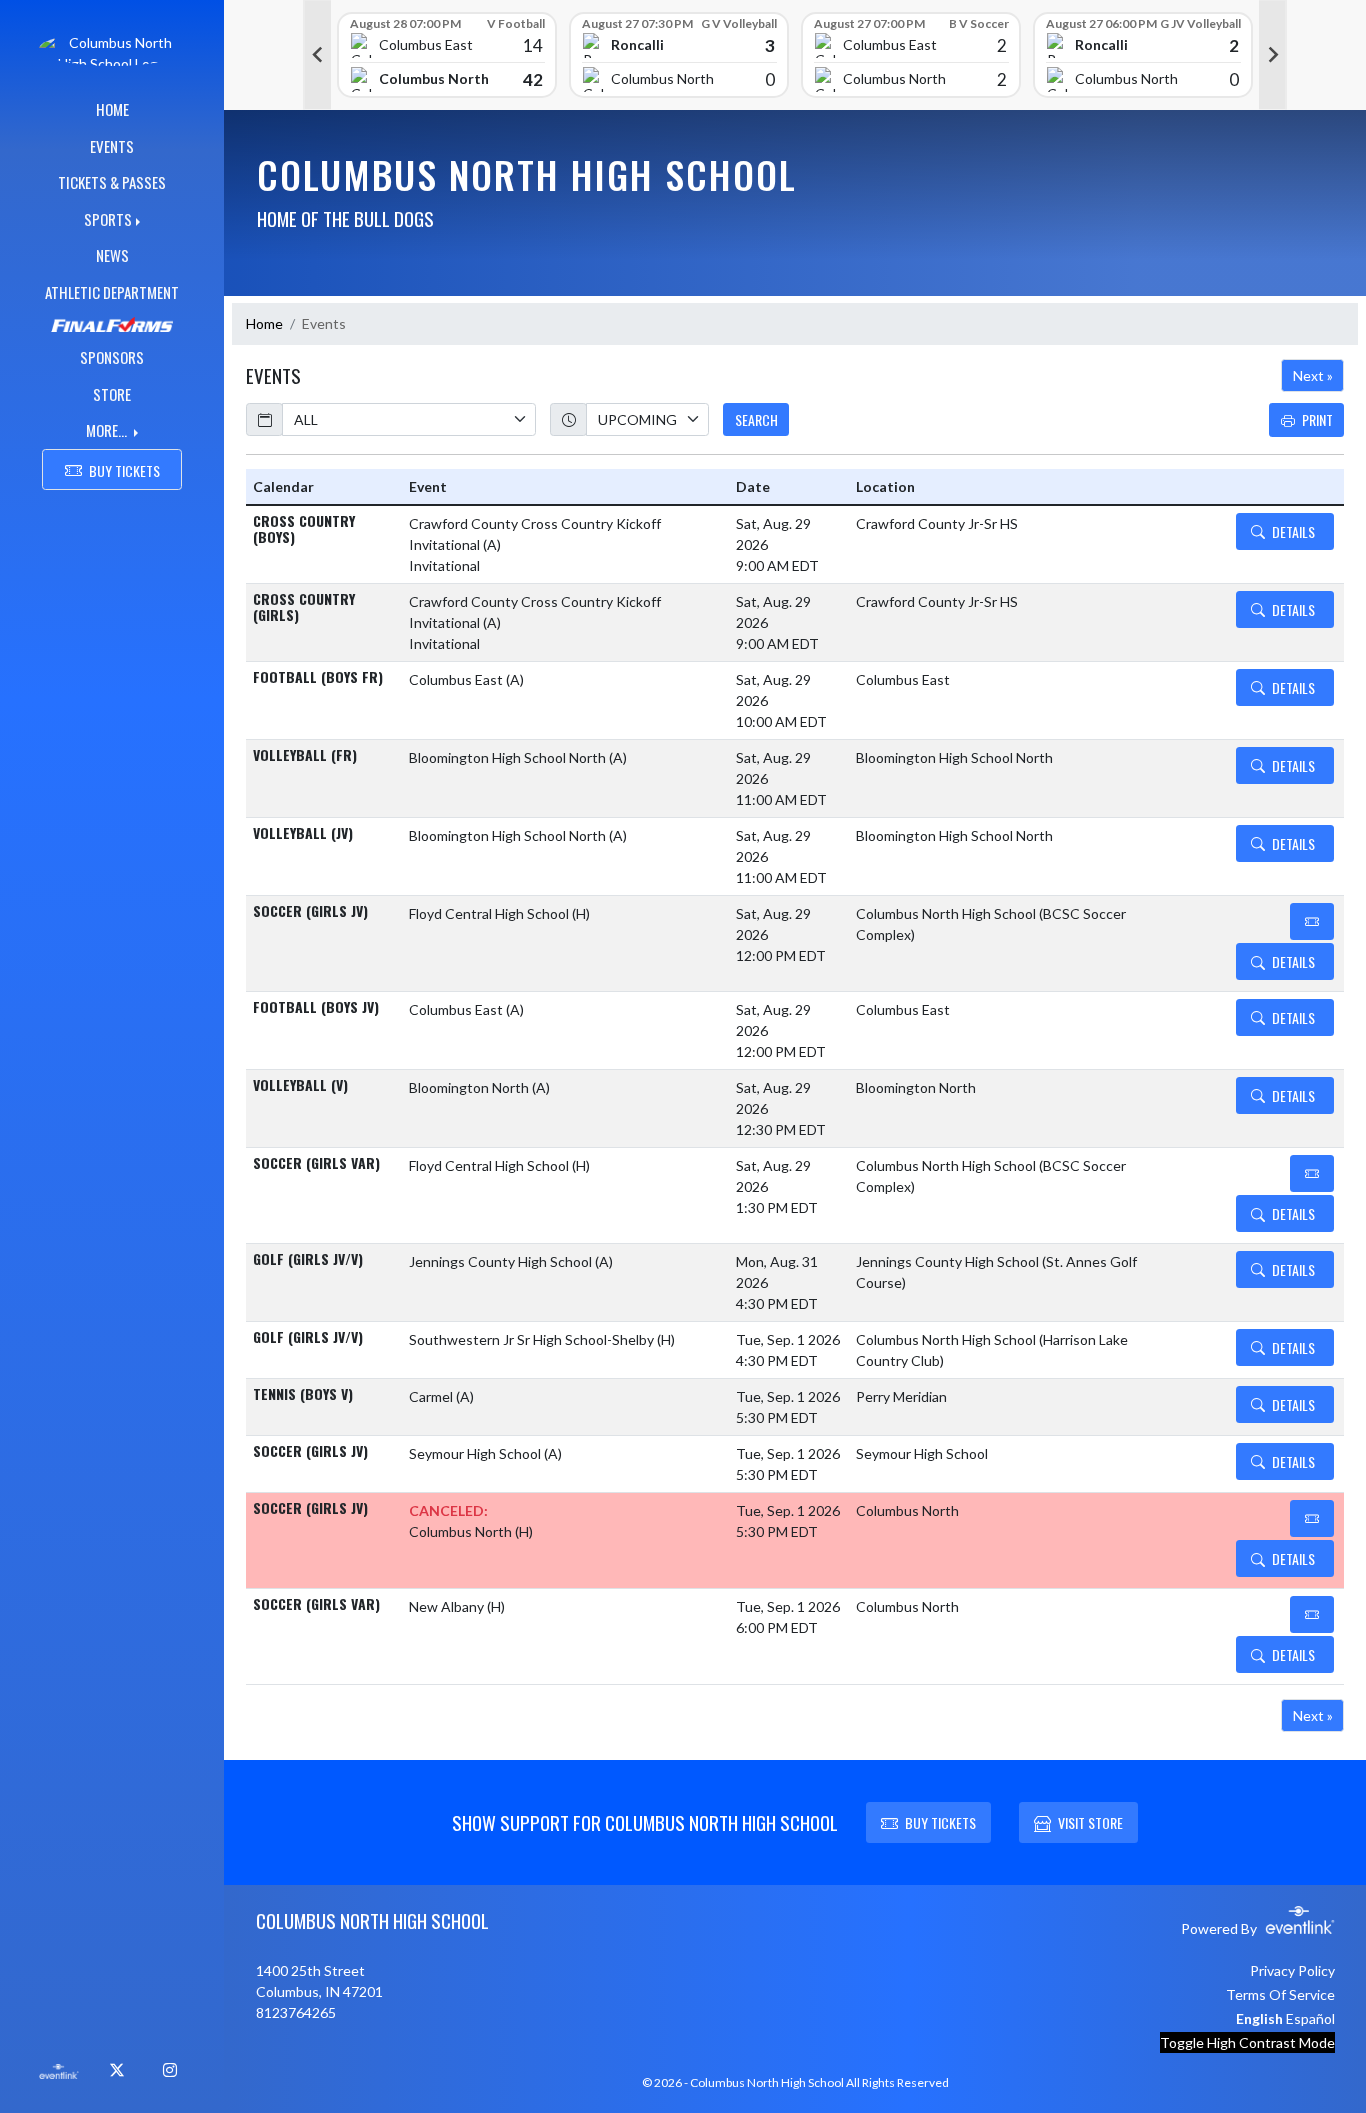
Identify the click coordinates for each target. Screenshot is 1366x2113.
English (1259, 2018)
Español (1310, 2018)
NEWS (112, 255)
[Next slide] (1273, 55)
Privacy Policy (1292, 1970)
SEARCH (756, 419)
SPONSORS (112, 357)
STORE (112, 394)
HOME (112, 109)
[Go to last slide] (317, 55)
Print (1317, 419)
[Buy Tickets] (1312, 921)
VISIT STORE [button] (1090, 1822)
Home (264, 323)
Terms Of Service (1280, 1994)
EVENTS (112, 146)
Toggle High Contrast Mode (1247, 2042)
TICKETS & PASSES (112, 182)
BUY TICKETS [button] (124, 470)
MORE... (108, 430)
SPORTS (108, 219)
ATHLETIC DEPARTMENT (112, 292)
